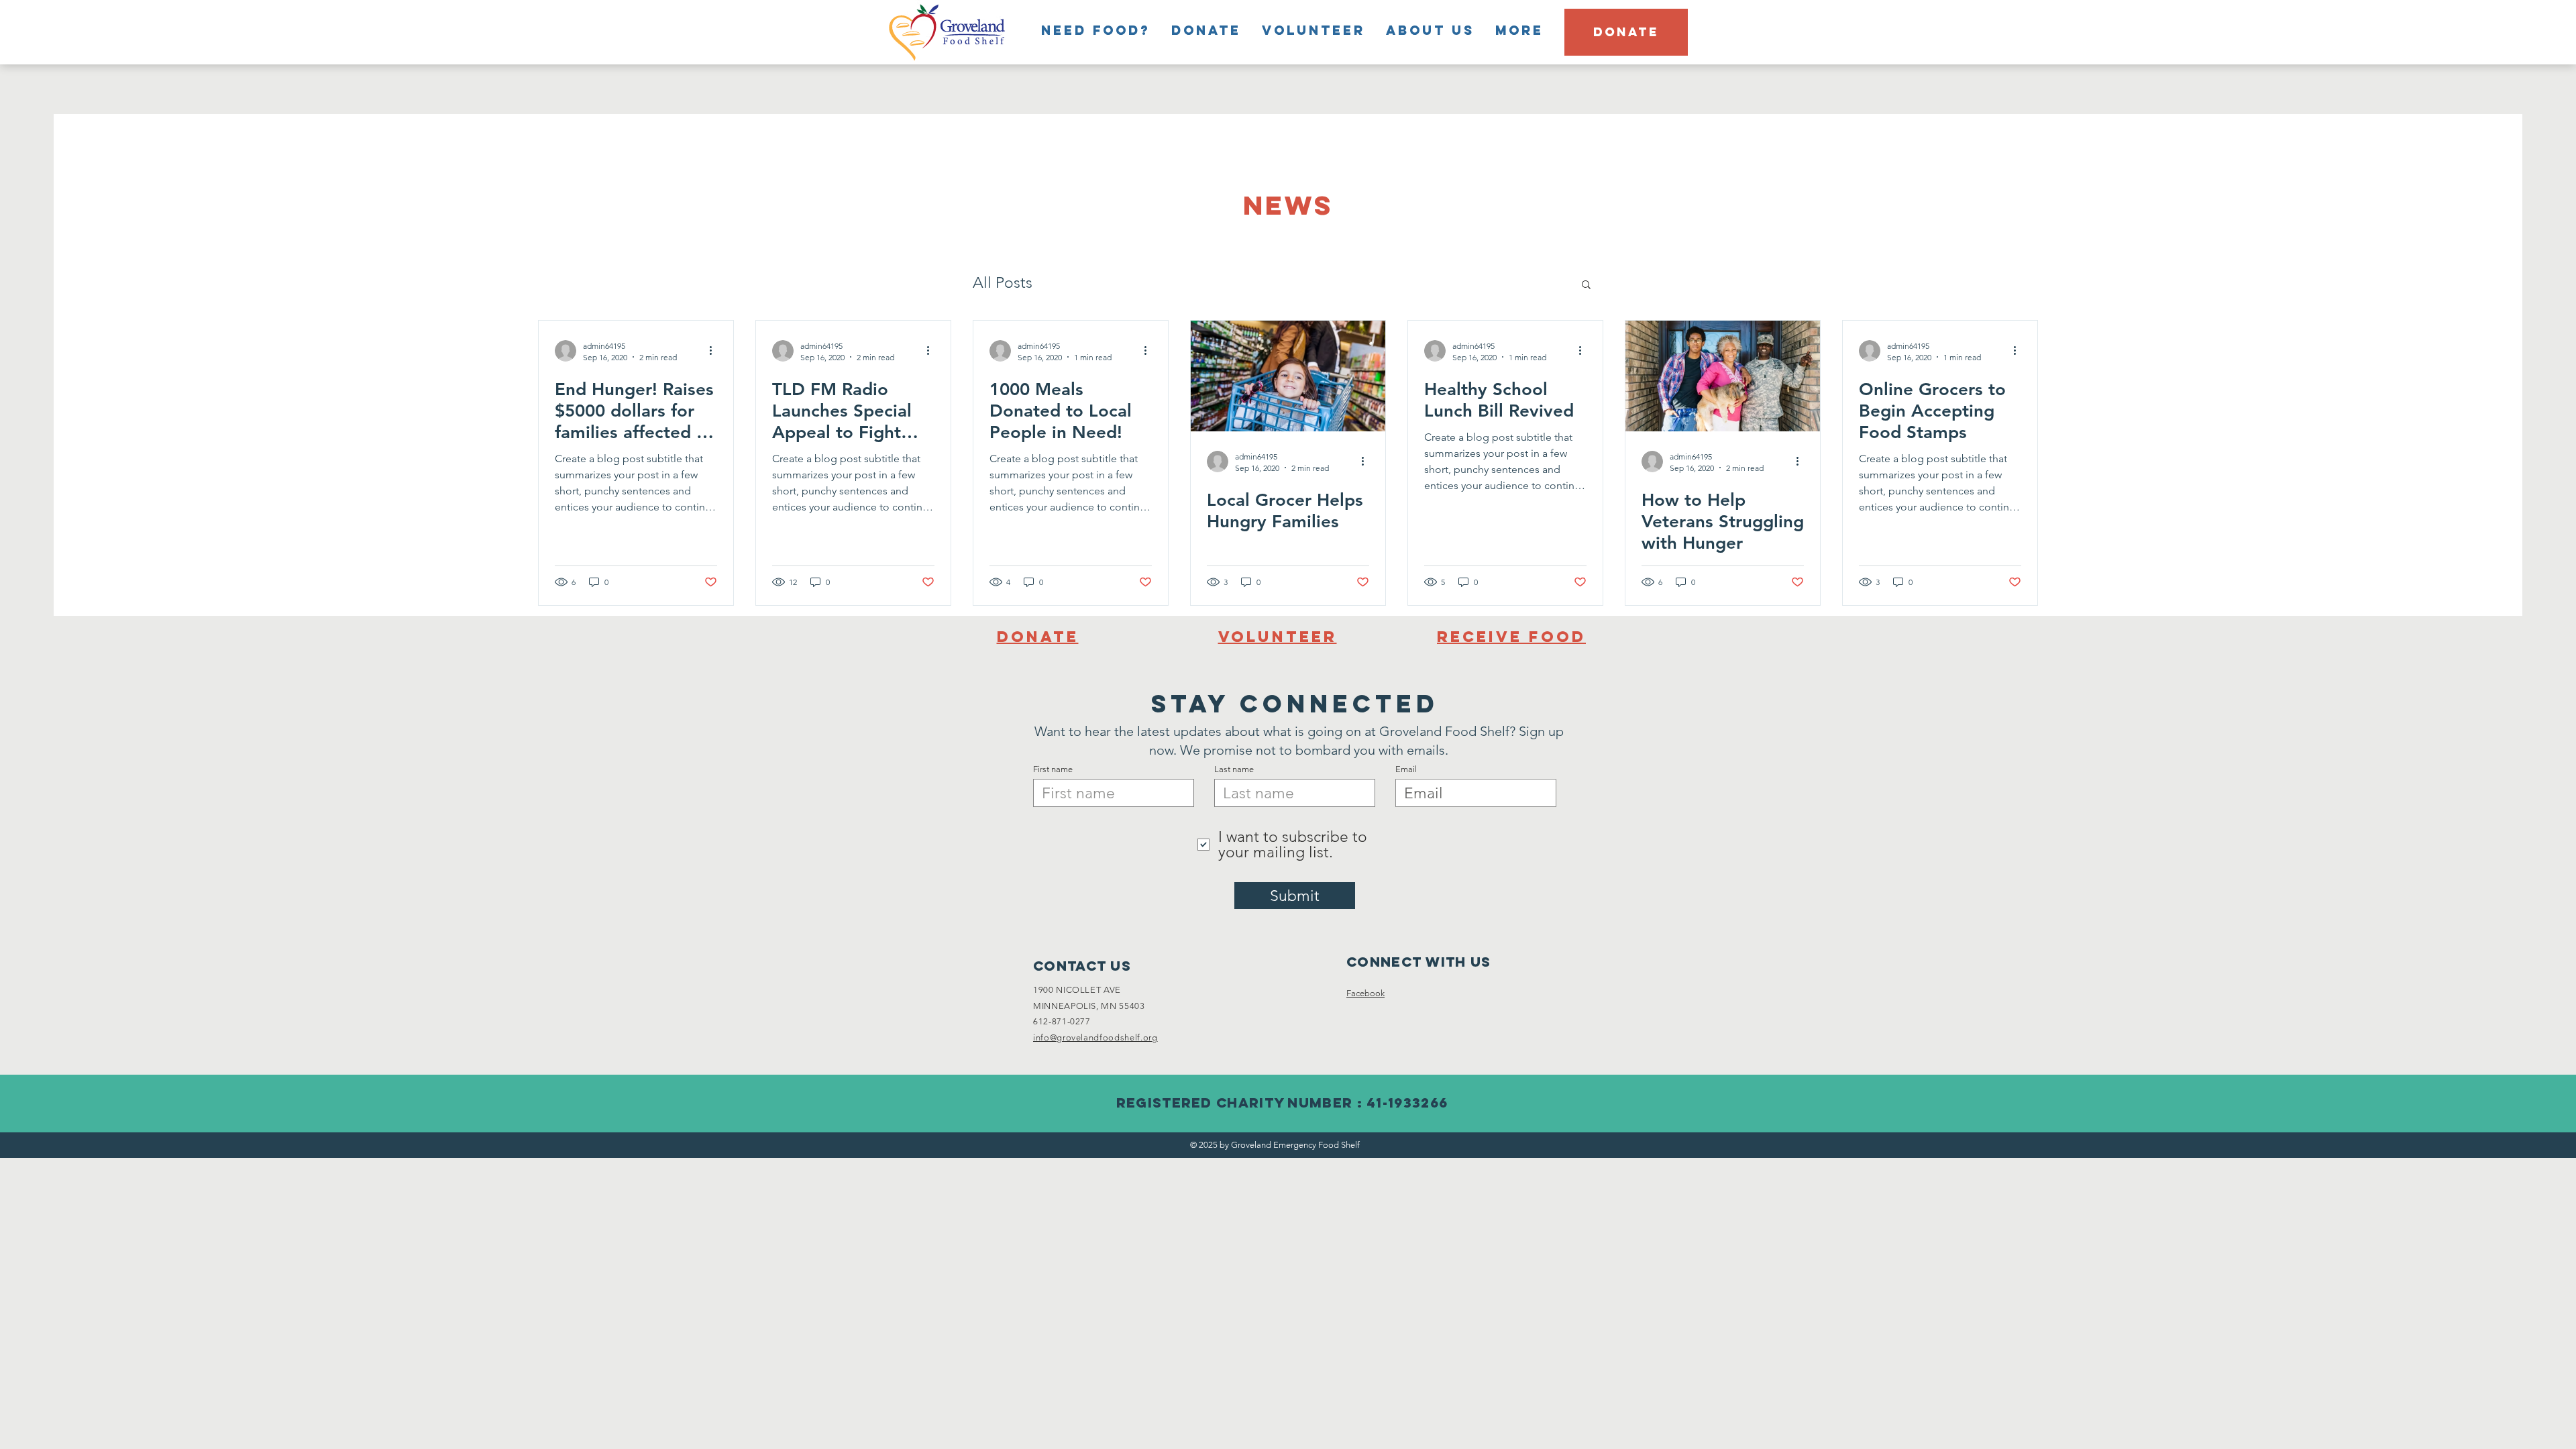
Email (1406, 769)
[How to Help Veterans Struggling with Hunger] (1723, 376)
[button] (1586, 285)
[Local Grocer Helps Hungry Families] (1288, 376)
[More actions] (715, 351)
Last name (1234, 769)
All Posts (1003, 283)
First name (1053, 769)
